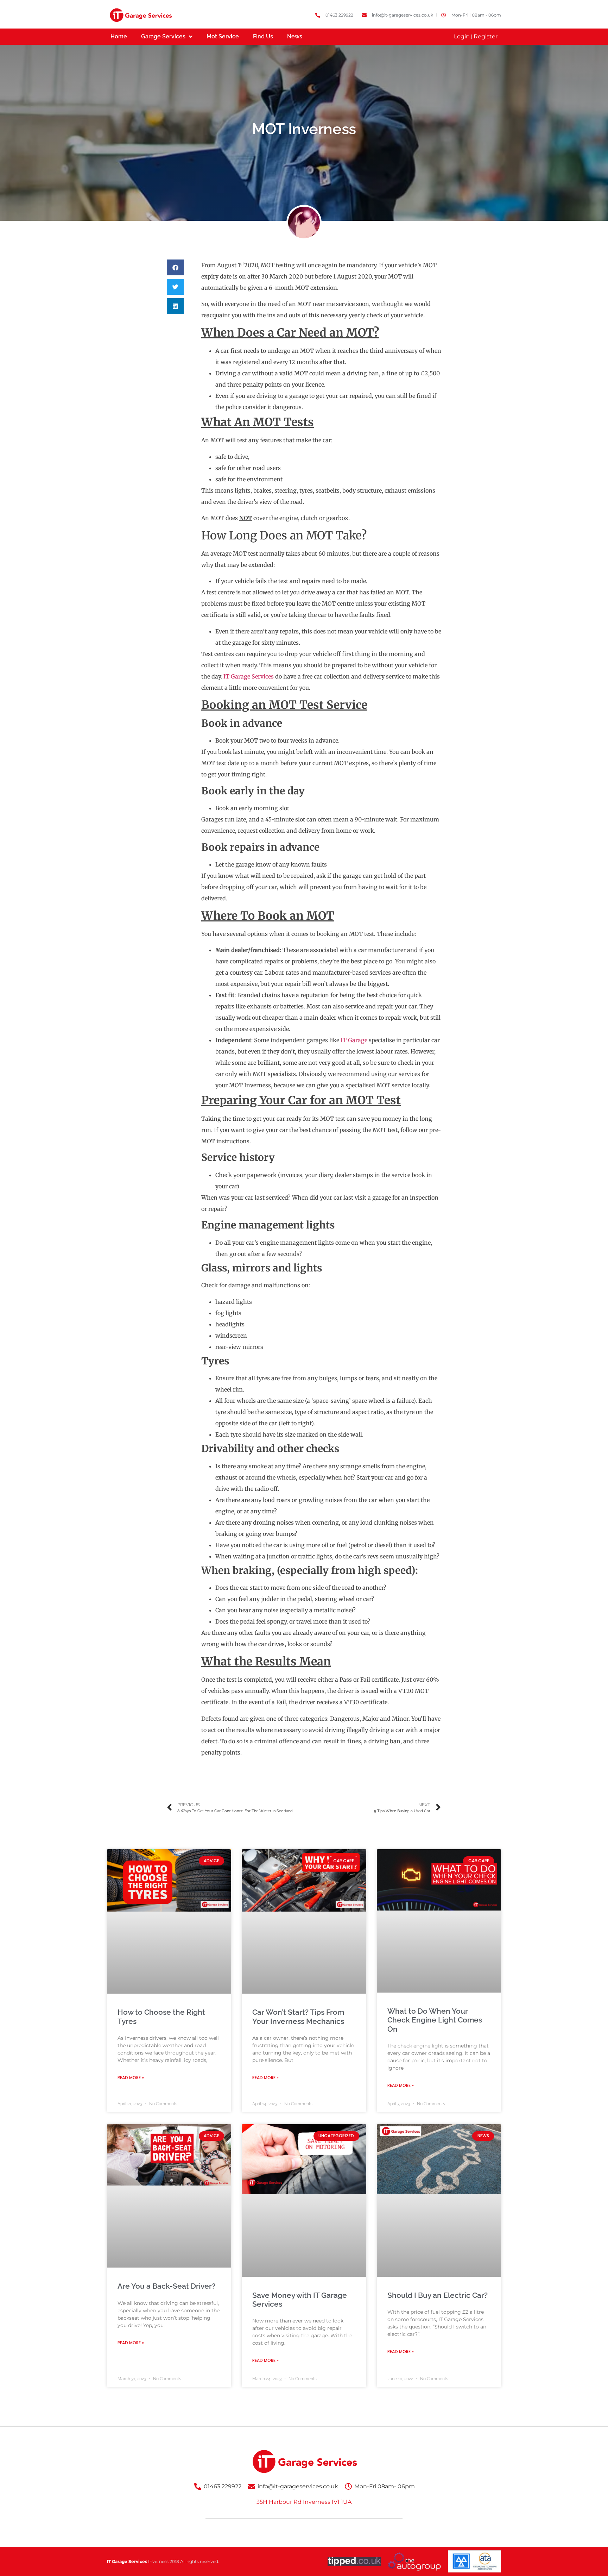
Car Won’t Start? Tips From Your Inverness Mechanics (298, 2017)
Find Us (263, 36)
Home (119, 36)
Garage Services (163, 36)
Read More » (131, 2078)
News (295, 36)
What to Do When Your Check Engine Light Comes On (435, 2020)
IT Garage (354, 1040)
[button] (175, 267)
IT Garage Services (249, 676)
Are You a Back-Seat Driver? (166, 2286)
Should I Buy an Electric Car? (438, 2295)
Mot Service (223, 36)
